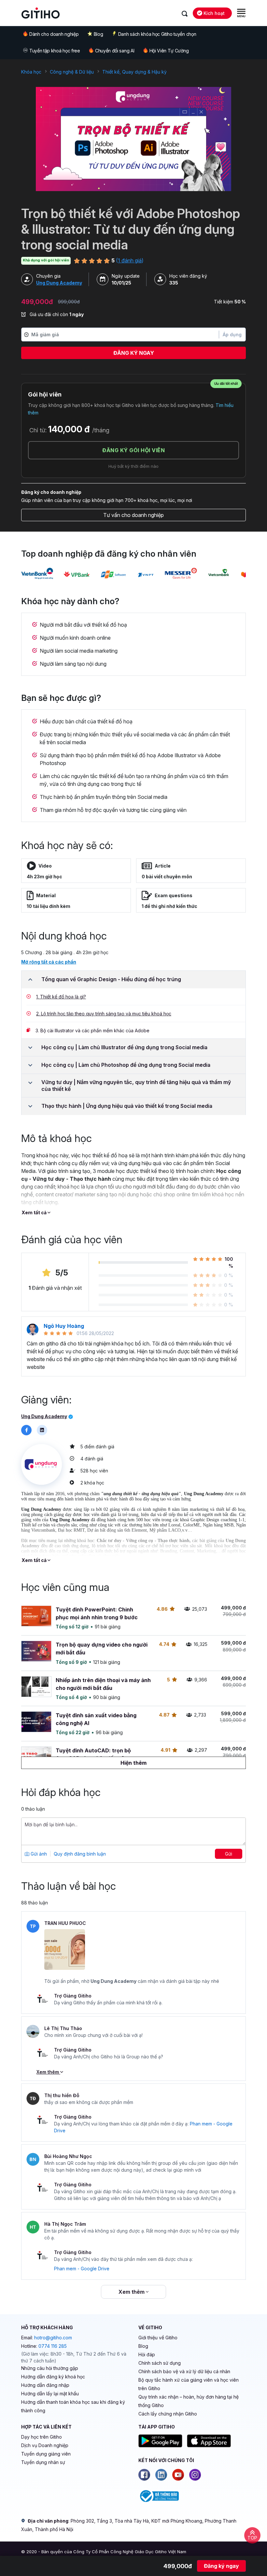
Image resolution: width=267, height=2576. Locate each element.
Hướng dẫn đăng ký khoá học (53, 2377)
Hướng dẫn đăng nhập (45, 2385)
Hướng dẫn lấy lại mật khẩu (50, 2394)
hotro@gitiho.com (53, 2338)
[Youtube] (178, 2475)
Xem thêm (48, 2072)
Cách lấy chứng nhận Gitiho (168, 2414)
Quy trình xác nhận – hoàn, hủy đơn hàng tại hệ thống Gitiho (189, 2401)
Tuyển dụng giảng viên (46, 2454)
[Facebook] (144, 2475)
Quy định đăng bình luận (80, 1854)
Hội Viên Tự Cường (169, 51)
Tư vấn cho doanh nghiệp (133, 515)
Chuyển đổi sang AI (115, 51)
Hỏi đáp (147, 2354)
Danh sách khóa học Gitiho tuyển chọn (157, 34)
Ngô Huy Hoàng (64, 1326)
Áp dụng (232, 334)
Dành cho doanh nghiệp (54, 34)
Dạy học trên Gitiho (42, 2437)
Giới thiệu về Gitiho (158, 2338)
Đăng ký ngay (134, 353)
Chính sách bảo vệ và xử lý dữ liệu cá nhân (184, 2371)
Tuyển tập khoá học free (55, 51)
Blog (98, 34)
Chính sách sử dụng (160, 2363)
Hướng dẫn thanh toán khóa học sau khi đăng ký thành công (73, 2406)
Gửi (229, 1854)
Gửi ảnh (38, 1854)
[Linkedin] (161, 2475)
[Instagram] (195, 2475)
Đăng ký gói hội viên (133, 450)
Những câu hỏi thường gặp (50, 2368)
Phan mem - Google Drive (82, 2269)
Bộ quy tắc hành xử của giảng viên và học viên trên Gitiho (189, 2384)
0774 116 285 (53, 2346)
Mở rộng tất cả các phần (49, 962)
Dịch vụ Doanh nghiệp (45, 2445)
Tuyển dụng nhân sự (43, 2462)
